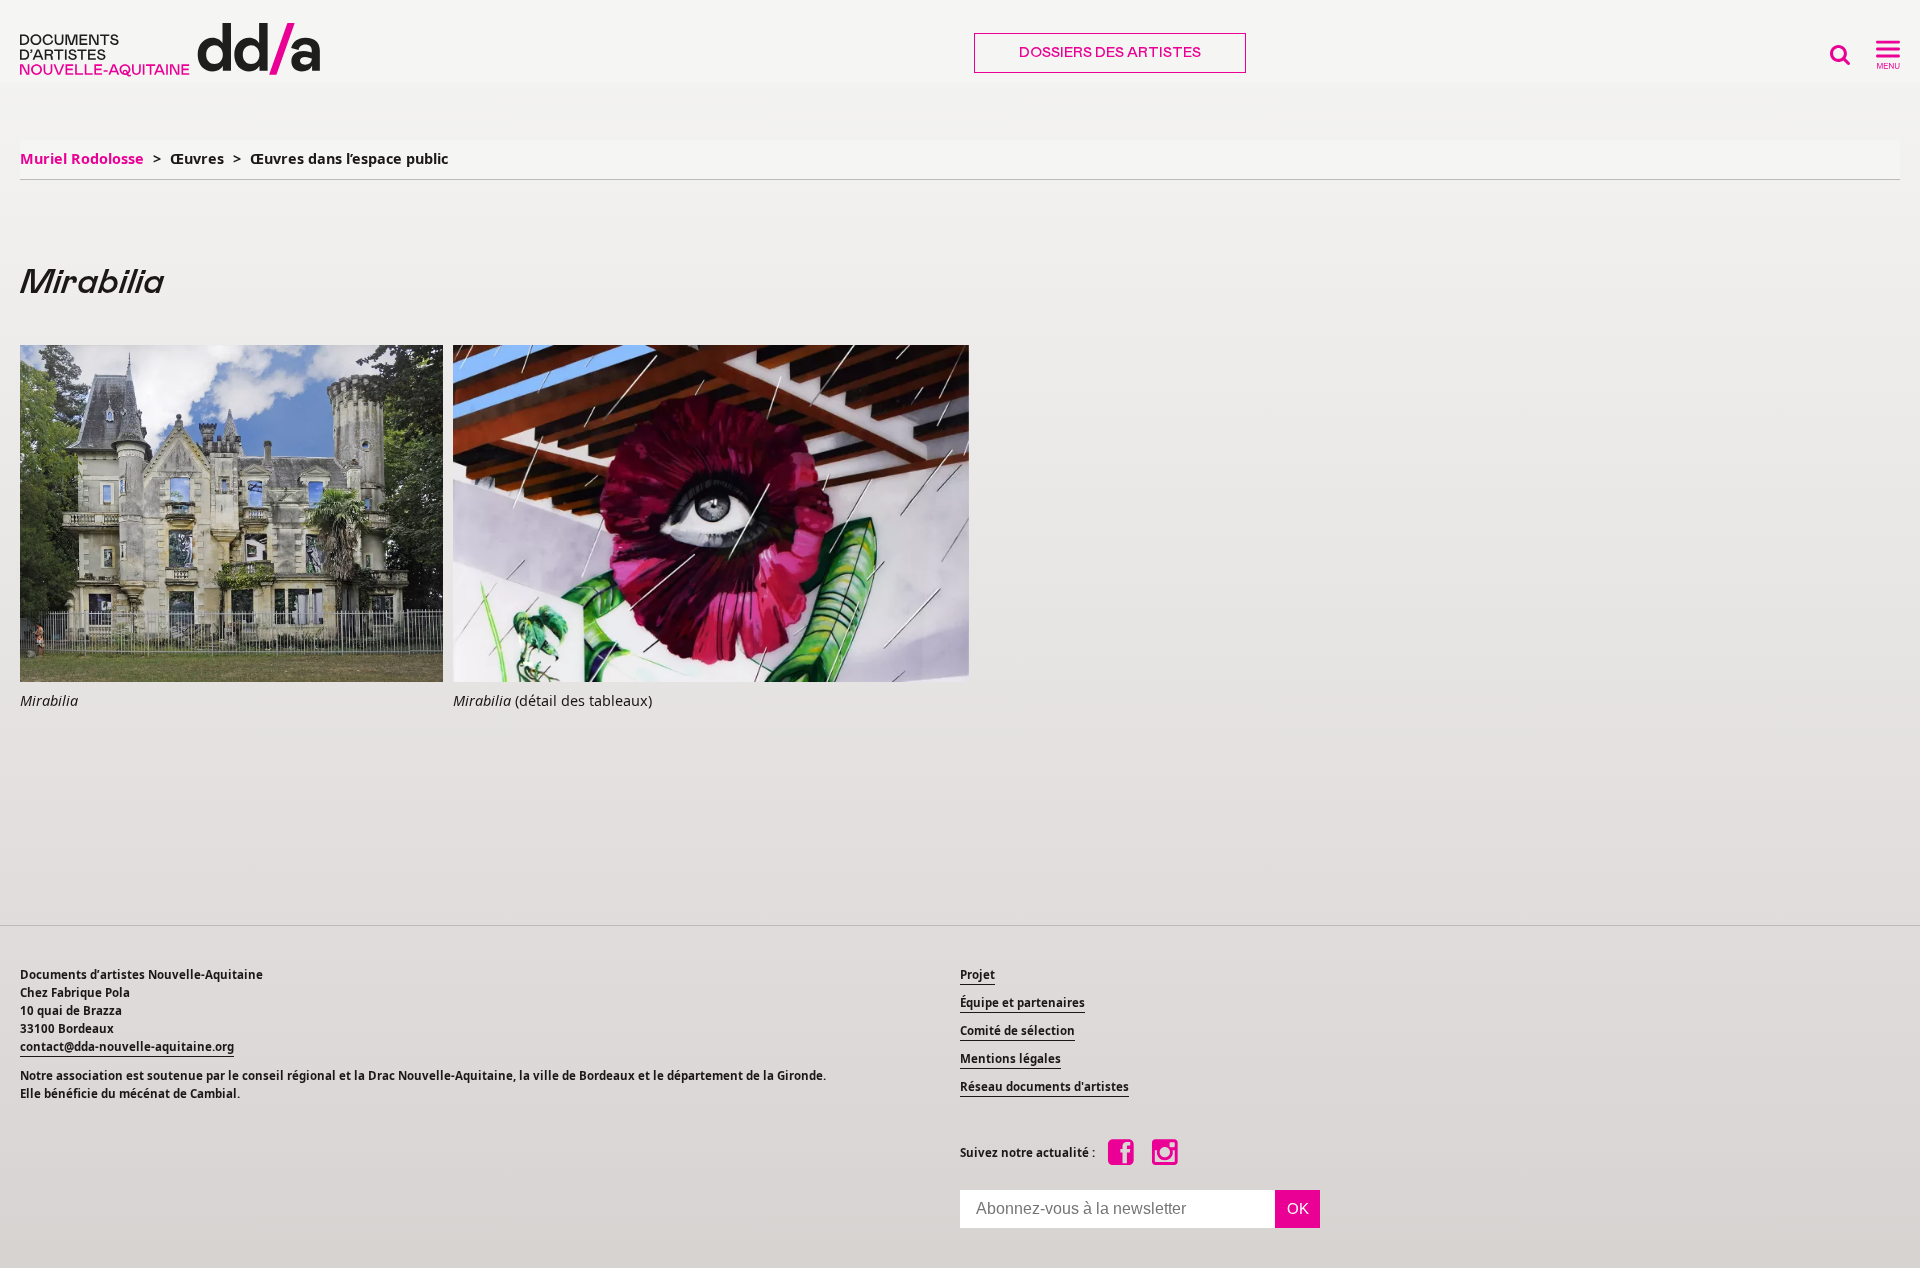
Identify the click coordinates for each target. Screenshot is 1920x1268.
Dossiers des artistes (1110, 53)
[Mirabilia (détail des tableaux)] (711, 515)
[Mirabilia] (231, 515)
